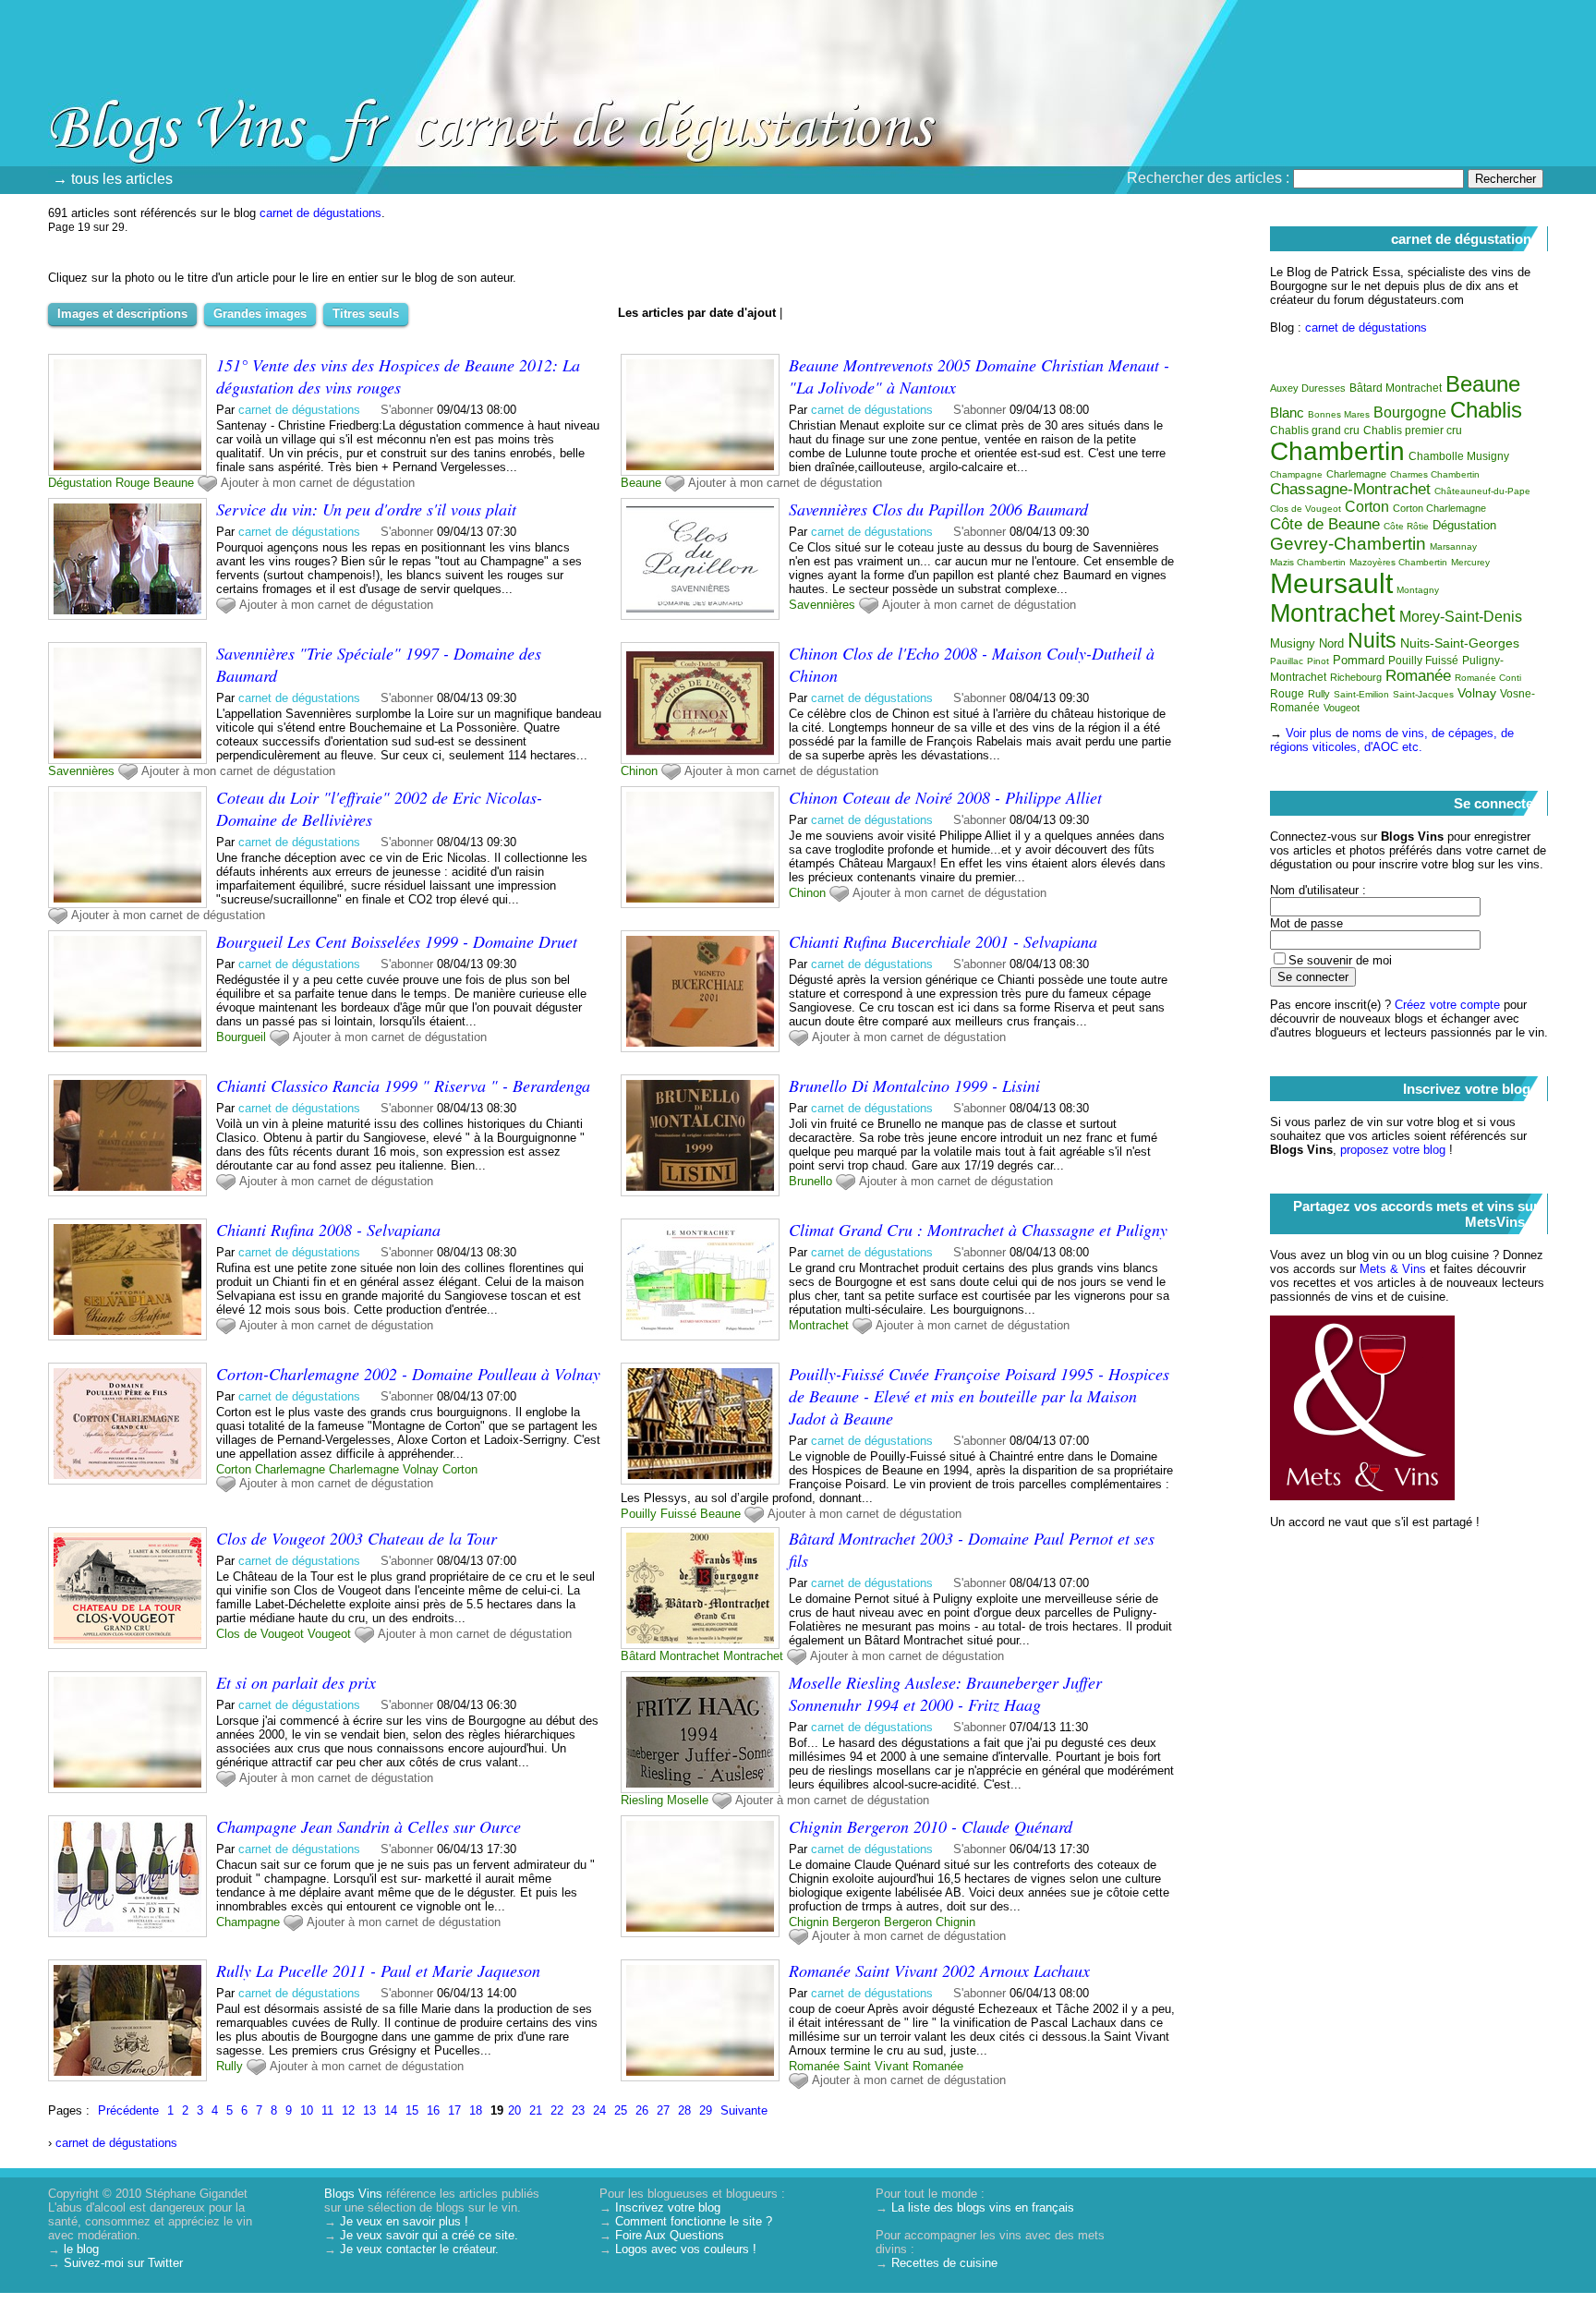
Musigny (1293, 643)
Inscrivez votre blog (668, 2207)
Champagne (248, 1922)
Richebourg (1356, 677)
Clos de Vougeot (260, 1634)
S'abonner (407, 410)
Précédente (128, 2110)
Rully (230, 2066)
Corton (460, 1469)
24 (599, 2110)
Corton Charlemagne (271, 1469)
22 (557, 2110)
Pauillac (1287, 661)
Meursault (1331, 583)
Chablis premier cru (1413, 430)
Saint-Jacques (1423, 694)
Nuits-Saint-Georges (1460, 643)
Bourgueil (241, 1037)
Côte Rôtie (1406, 526)
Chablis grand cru (1315, 430)
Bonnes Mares (1339, 414)
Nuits (1372, 640)
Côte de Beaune (1325, 524)
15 (412, 2110)
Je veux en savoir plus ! (404, 2221)
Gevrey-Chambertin (1348, 544)
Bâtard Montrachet (670, 1656)
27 (663, 2110)
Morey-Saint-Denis (1461, 617)
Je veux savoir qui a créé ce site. (429, 2235)
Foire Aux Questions (670, 2235)
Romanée (938, 2066)
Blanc (1287, 412)
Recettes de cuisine (944, 2263)
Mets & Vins (1393, 1269)
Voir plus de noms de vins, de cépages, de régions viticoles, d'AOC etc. (1392, 740)
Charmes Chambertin (1435, 474)
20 (514, 2110)
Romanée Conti (1488, 678)
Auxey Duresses (1308, 388)
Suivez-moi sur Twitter (123, 2263)
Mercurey (1470, 562)
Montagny (1418, 590)
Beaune (174, 483)
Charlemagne (364, 1469)
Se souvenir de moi (1340, 960)
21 (536, 2110)
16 (433, 2110)
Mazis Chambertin (1308, 562)
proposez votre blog (1393, 1150)
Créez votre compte (1447, 1005)
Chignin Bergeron (834, 1922)
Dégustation (80, 483)
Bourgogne (1410, 412)
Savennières (822, 605)
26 (642, 2110)
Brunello (810, 1181)
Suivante (744, 2110)
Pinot (1318, 661)
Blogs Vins (353, 2194)
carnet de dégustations (320, 213)
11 (327, 2110)
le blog (81, 2249)
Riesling (642, 1800)
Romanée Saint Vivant (849, 2066)
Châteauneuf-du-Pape (1482, 491)
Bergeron (908, 1922)
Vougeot (329, 1634)
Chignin (955, 1922)
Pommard (1359, 660)
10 (307, 2110)
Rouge (133, 483)
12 (348, 2110)
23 (578, 2110)
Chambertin (1337, 451)
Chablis (1486, 410)
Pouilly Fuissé (659, 1514)
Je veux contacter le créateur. (419, 2249)
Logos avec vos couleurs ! (686, 2249)
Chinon (639, 771)
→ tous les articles (113, 179)
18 (476, 2110)
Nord (1331, 643)
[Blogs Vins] (199, 97)
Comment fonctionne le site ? (694, 2221)
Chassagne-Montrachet (1350, 489)
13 (369, 2110)
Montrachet (819, 1325)
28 (684, 2110)
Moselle (688, 1800)
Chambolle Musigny (1459, 456)
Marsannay (1453, 546)
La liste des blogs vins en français (983, 2207)
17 (454, 2110)
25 (621, 2110)
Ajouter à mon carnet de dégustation (318, 483)
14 (391, 2110)
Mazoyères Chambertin (1398, 562)
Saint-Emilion (1361, 694)
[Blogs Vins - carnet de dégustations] (1006, 134)
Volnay (421, 1469)
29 (706, 2110)
